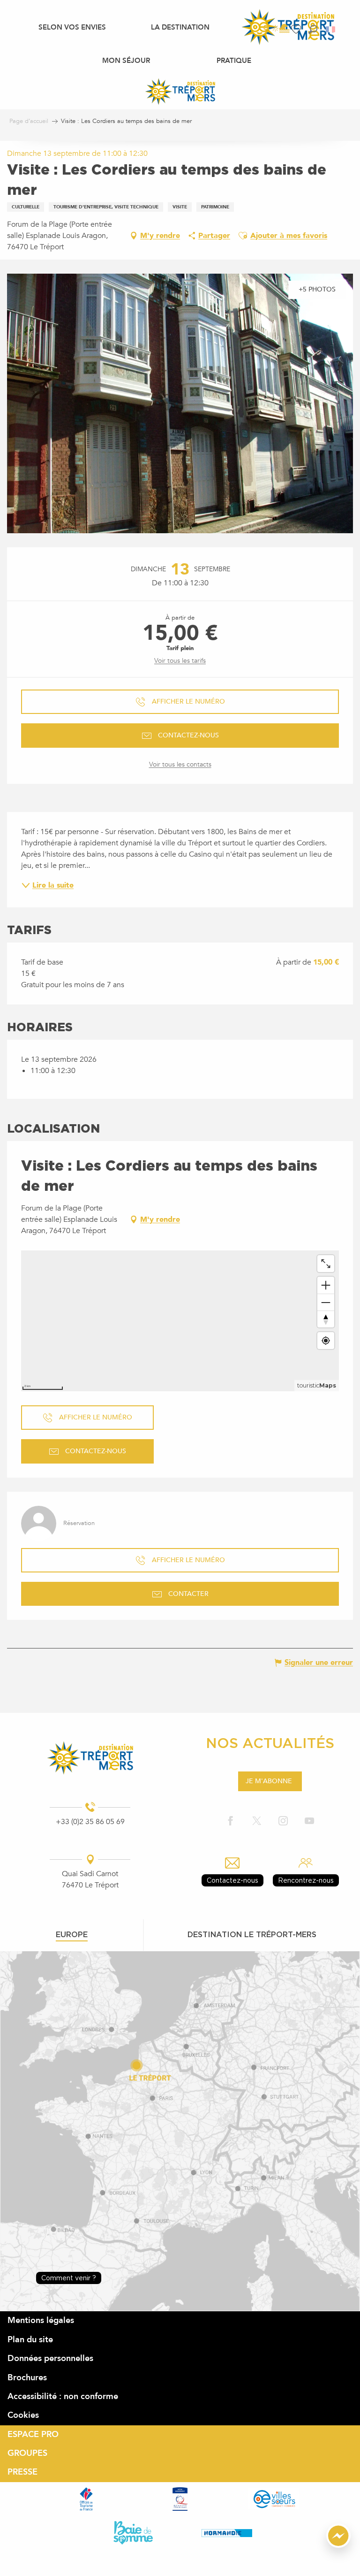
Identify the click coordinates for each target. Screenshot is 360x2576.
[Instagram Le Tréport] (283, 1821)
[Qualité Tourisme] (180, 2499)
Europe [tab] (72, 1934)
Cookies (23, 2415)
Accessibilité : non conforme (63, 2396)
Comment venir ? (69, 2278)
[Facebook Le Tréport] (231, 1821)
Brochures (27, 2378)
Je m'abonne (269, 1781)
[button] (313, 29)
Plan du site (30, 2340)
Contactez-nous (232, 1880)
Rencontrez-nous (306, 1880)
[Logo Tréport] (90, 1758)
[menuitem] (72, 27)
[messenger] (338, 2545)
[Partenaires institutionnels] (86, 2499)
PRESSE (22, 2472)
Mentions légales (41, 2320)
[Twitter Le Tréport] (257, 1821)
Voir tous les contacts (180, 764)
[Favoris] (297, 29)
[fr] (331, 29)
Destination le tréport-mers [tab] (252, 1934)
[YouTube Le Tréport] (309, 1821)
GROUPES (27, 2453)
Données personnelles (50, 2358)
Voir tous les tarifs (180, 661)
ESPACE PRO (33, 2434)
